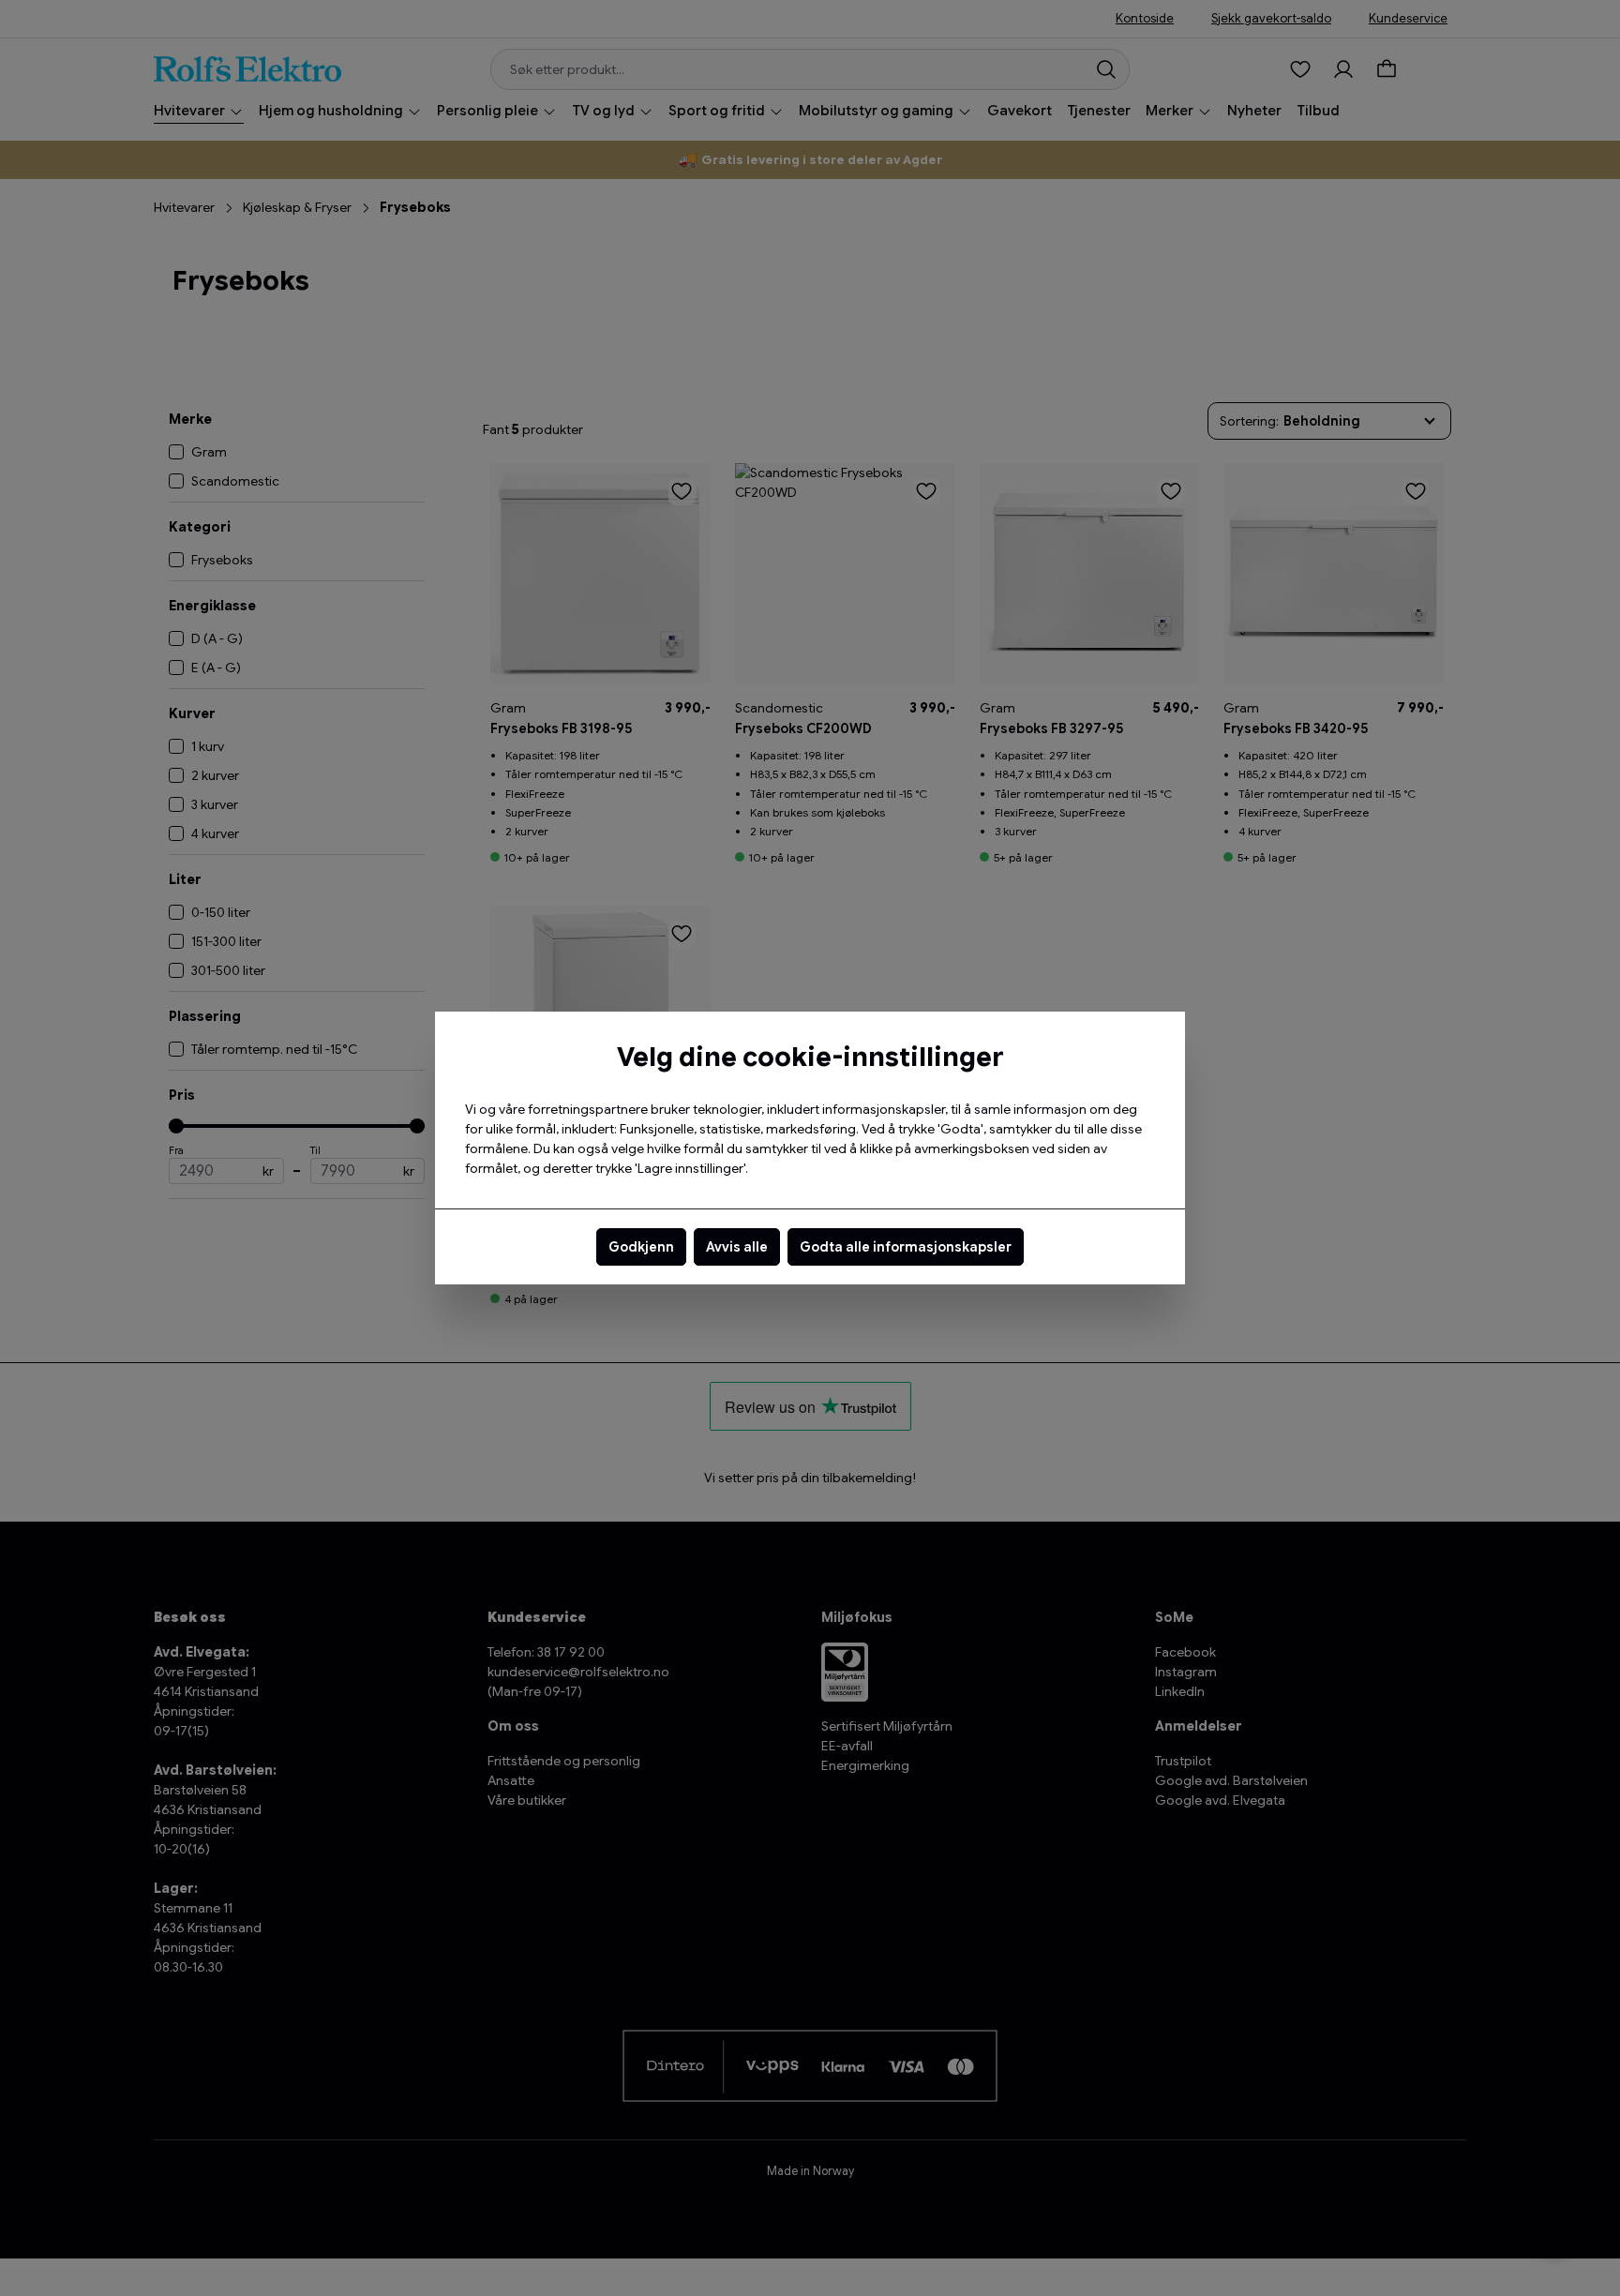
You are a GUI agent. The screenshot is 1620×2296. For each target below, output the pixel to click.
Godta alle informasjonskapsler (906, 1247)
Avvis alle (737, 1247)
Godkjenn (641, 1247)
